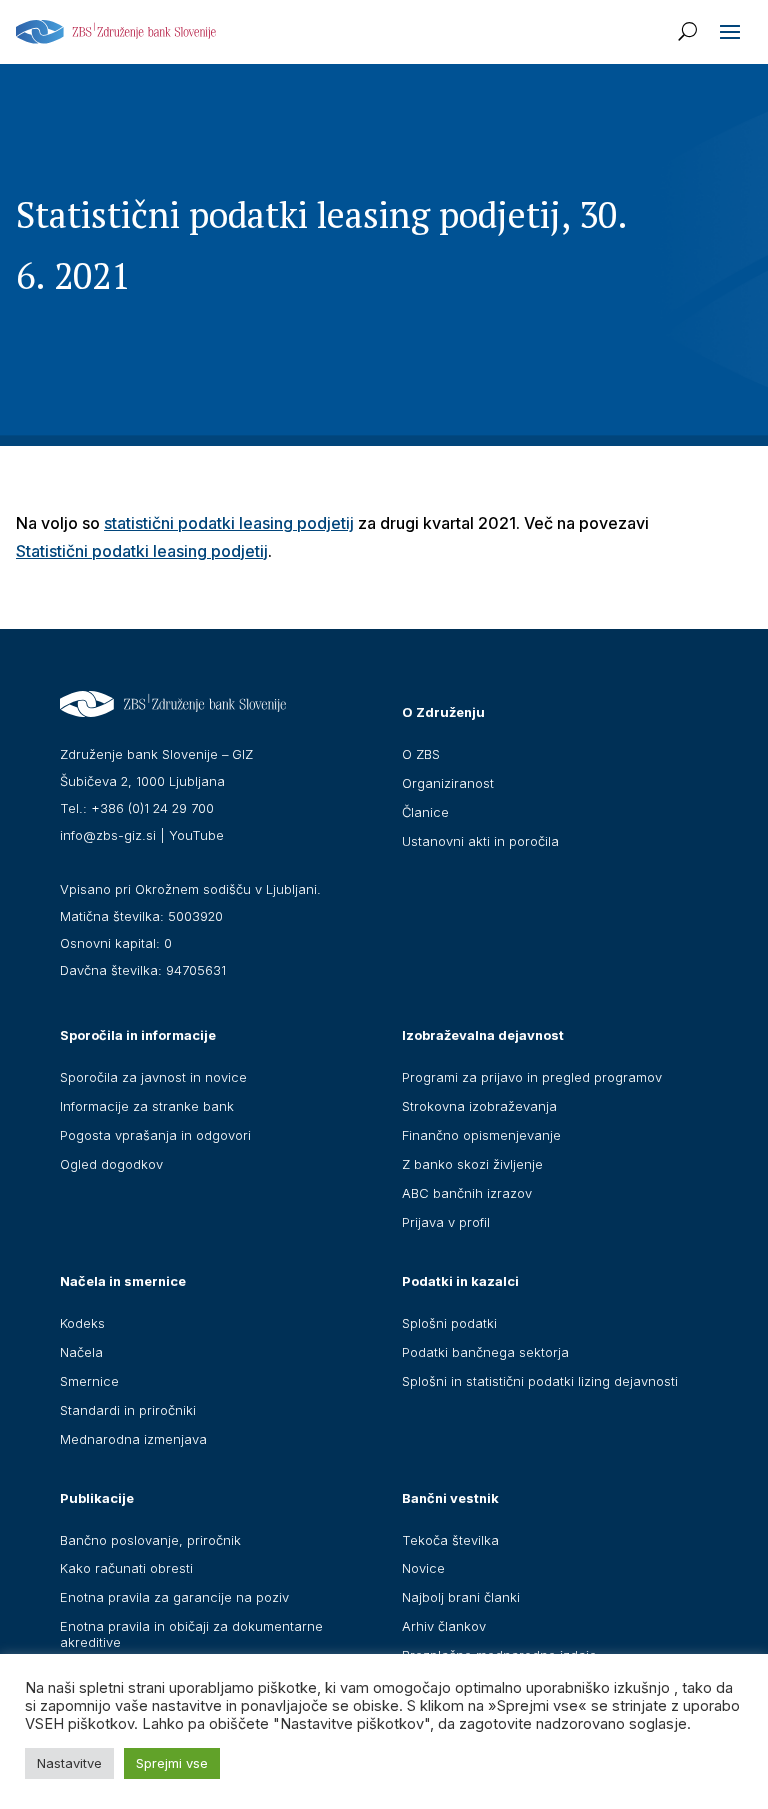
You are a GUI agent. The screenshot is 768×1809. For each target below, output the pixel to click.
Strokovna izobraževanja (479, 1106)
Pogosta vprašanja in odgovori (155, 1135)
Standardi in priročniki (128, 1410)
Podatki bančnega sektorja (485, 1352)
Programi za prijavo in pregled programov (532, 1077)
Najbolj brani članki (461, 1597)
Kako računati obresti (126, 1568)
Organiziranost (448, 783)
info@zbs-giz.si (108, 835)
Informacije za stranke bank (147, 1106)
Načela (81, 1352)
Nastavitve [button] (69, 1763)
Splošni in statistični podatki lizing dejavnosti (540, 1381)
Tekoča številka (450, 1540)
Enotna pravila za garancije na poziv (174, 1597)
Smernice (89, 1381)
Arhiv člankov (444, 1626)
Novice (423, 1568)
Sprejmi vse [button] (172, 1763)
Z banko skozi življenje (472, 1164)
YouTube (196, 835)
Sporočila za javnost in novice (153, 1077)
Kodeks (82, 1323)
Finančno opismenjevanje (481, 1135)
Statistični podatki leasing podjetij (142, 551)
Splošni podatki (449, 1323)
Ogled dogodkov (111, 1164)
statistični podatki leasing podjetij (229, 523)
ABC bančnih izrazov (467, 1193)
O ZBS (421, 754)
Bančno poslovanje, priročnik (150, 1540)
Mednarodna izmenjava (133, 1439)
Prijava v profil (446, 1222)
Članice (425, 812)
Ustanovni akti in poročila (480, 841)
